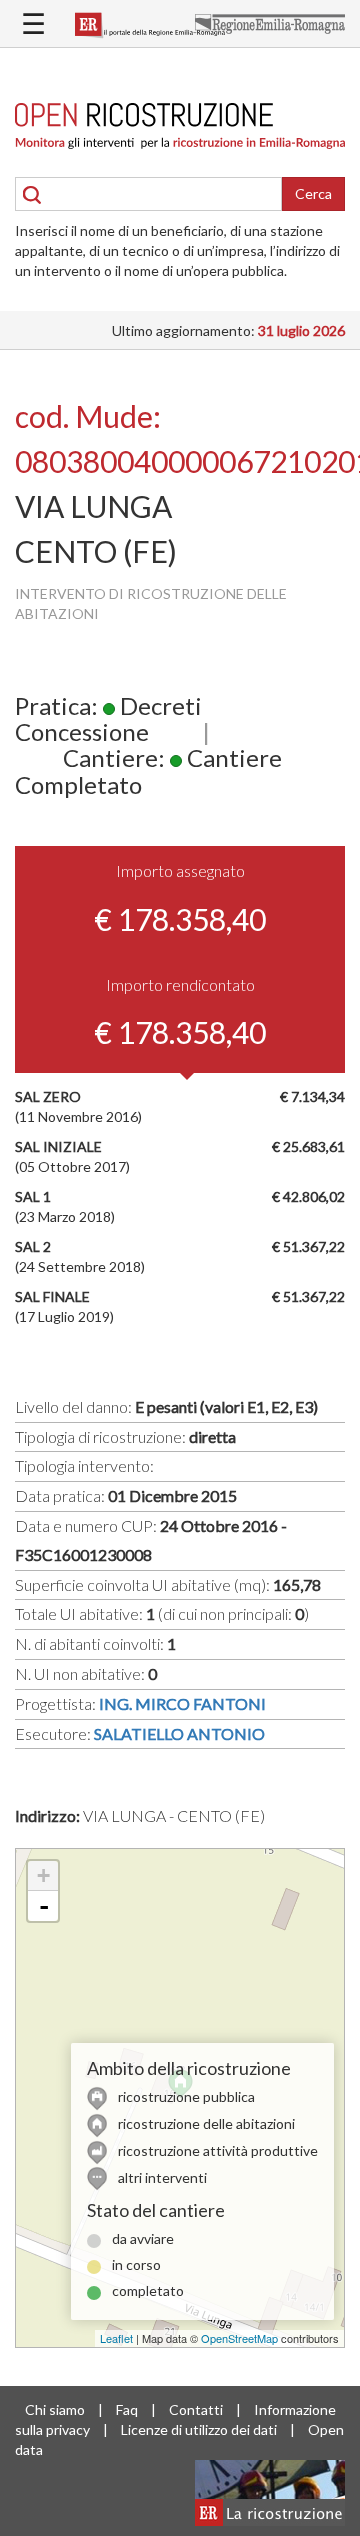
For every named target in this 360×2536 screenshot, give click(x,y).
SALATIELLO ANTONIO (179, 1733)
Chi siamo (55, 2409)
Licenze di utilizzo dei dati (199, 2429)
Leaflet (116, 2338)
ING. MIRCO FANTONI (182, 1703)
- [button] (44, 1906)
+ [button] (43, 1875)
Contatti (196, 2409)
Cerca (313, 193)
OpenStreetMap (239, 2338)
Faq (127, 2409)
